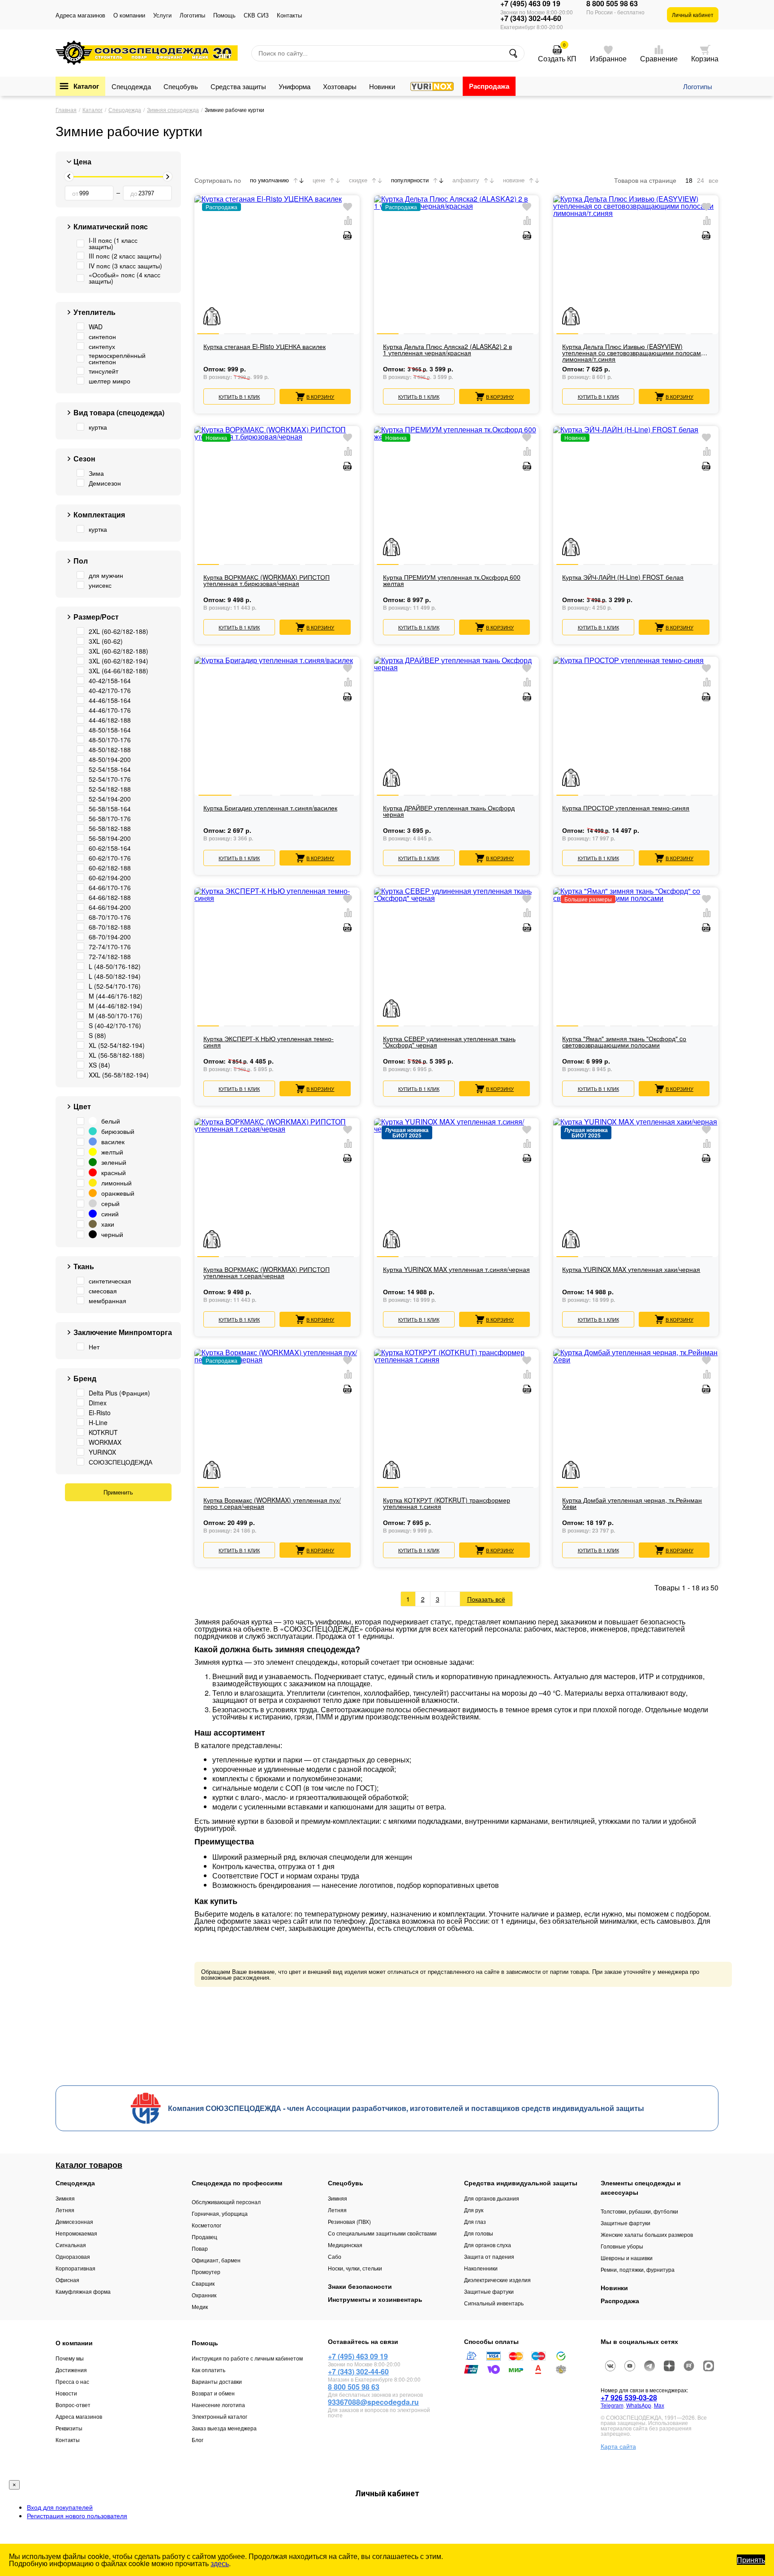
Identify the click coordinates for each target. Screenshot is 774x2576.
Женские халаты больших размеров (647, 2234)
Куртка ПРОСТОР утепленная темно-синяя (626, 808)
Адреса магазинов (80, 15)
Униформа (295, 86)
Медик (200, 2307)
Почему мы (70, 2358)
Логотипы (192, 15)
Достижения (71, 2370)
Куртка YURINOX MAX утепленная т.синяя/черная (456, 1270)
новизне (514, 180)
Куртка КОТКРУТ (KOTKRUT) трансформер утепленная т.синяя (447, 1504)
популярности (410, 180)
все (714, 181)
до (134, 193)
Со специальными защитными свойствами (382, 2233)
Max (659, 2405)
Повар (200, 2248)
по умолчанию (269, 180)
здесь (220, 2563)
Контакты (289, 15)
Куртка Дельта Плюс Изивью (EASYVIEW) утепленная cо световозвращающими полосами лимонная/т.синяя (633, 353)
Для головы (479, 2233)
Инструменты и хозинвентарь (375, 2299)
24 (701, 181)
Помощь (224, 15)
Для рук (474, 2210)
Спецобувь (181, 86)
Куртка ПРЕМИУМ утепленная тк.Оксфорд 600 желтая (452, 581)
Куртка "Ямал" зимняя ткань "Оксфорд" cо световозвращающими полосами (624, 1042)
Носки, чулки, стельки (355, 2268)
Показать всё (486, 1599)
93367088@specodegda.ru (373, 2402)
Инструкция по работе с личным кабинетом (247, 2358)
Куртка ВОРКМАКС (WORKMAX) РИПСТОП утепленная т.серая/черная (267, 1273)
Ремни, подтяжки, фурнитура (638, 2269)
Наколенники (481, 2268)
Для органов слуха (488, 2245)
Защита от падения (489, 2256)
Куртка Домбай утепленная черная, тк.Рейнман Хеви (632, 1504)
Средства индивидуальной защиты (521, 2183)
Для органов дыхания (492, 2198)
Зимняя (65, 2198)
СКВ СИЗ (256, 15)
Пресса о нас (72, 2381)
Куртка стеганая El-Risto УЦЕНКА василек (264, 347)
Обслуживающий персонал (226, 2202)
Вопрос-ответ (73, 2405)
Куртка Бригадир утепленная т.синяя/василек (270, 808)
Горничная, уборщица (220, 2213)
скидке (358, 180)
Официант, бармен (216, 2260)
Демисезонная (74, 2221)
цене (319, 180)
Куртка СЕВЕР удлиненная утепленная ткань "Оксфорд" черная (449, 1042)
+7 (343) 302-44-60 (531, 18)
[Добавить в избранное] (348, 207)
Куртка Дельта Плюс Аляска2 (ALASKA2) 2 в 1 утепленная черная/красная (447, 350)
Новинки (382, 86)
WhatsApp (639, 2405)
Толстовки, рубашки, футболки (639, 2211)
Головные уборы (622, 2246)
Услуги (162, 15)
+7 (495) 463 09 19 (530, 4)
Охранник (204, 2295)
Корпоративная (75, 2268)
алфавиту (466, 180)
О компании (129, 15)
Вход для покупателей (60, 2507)
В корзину (320, 396)
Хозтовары (340, 86)
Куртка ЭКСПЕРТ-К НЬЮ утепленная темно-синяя (269, 1042)
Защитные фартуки (489, 2291)
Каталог (86, 86)
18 (689, 181)
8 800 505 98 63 (612, 4)
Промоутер (206, 2272)
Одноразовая (73, 2256)
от (75, 193)
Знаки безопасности (360, 2286)
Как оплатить (209, 2370)
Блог (198, 2440)
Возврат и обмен (213, 2393)
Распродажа (489, 86)
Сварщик (203, 2283)
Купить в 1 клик (239, 396)
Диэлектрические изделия (497, 2280)
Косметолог (206, 2225)
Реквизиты (69, 2428)
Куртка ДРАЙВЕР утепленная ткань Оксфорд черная (449, 812)
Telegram (612, 2405)
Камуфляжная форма (83, 2291)
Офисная (67, 2280)
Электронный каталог (219, 2416)
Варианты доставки (217, 2381)
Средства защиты (238, 86)
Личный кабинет (693, 15)
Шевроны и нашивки (627, 2258)
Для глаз (475, 2221)
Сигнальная (71, 2245)
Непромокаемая (76, 2233)
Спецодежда (131, 86)
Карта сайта (618, 2446)
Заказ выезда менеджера (224, 2428)
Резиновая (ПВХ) (349, 2221)
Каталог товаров (89, 2165)
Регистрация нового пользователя (77, 2516)
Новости (66, 2393)
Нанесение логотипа (218, 2405)
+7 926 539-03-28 (629, 2397)
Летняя (65, 2210)
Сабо (335, 2256)
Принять (751, 2560)
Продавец (204, 2237)
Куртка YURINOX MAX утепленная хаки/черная (631, 1270)
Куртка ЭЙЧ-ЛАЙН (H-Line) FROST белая (623, 578)
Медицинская (345, 2245)
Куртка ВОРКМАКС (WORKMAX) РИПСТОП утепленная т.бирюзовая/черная (267, 581)
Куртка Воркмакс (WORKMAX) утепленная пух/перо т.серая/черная (272, 1504)
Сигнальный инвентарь (494, 2303)
